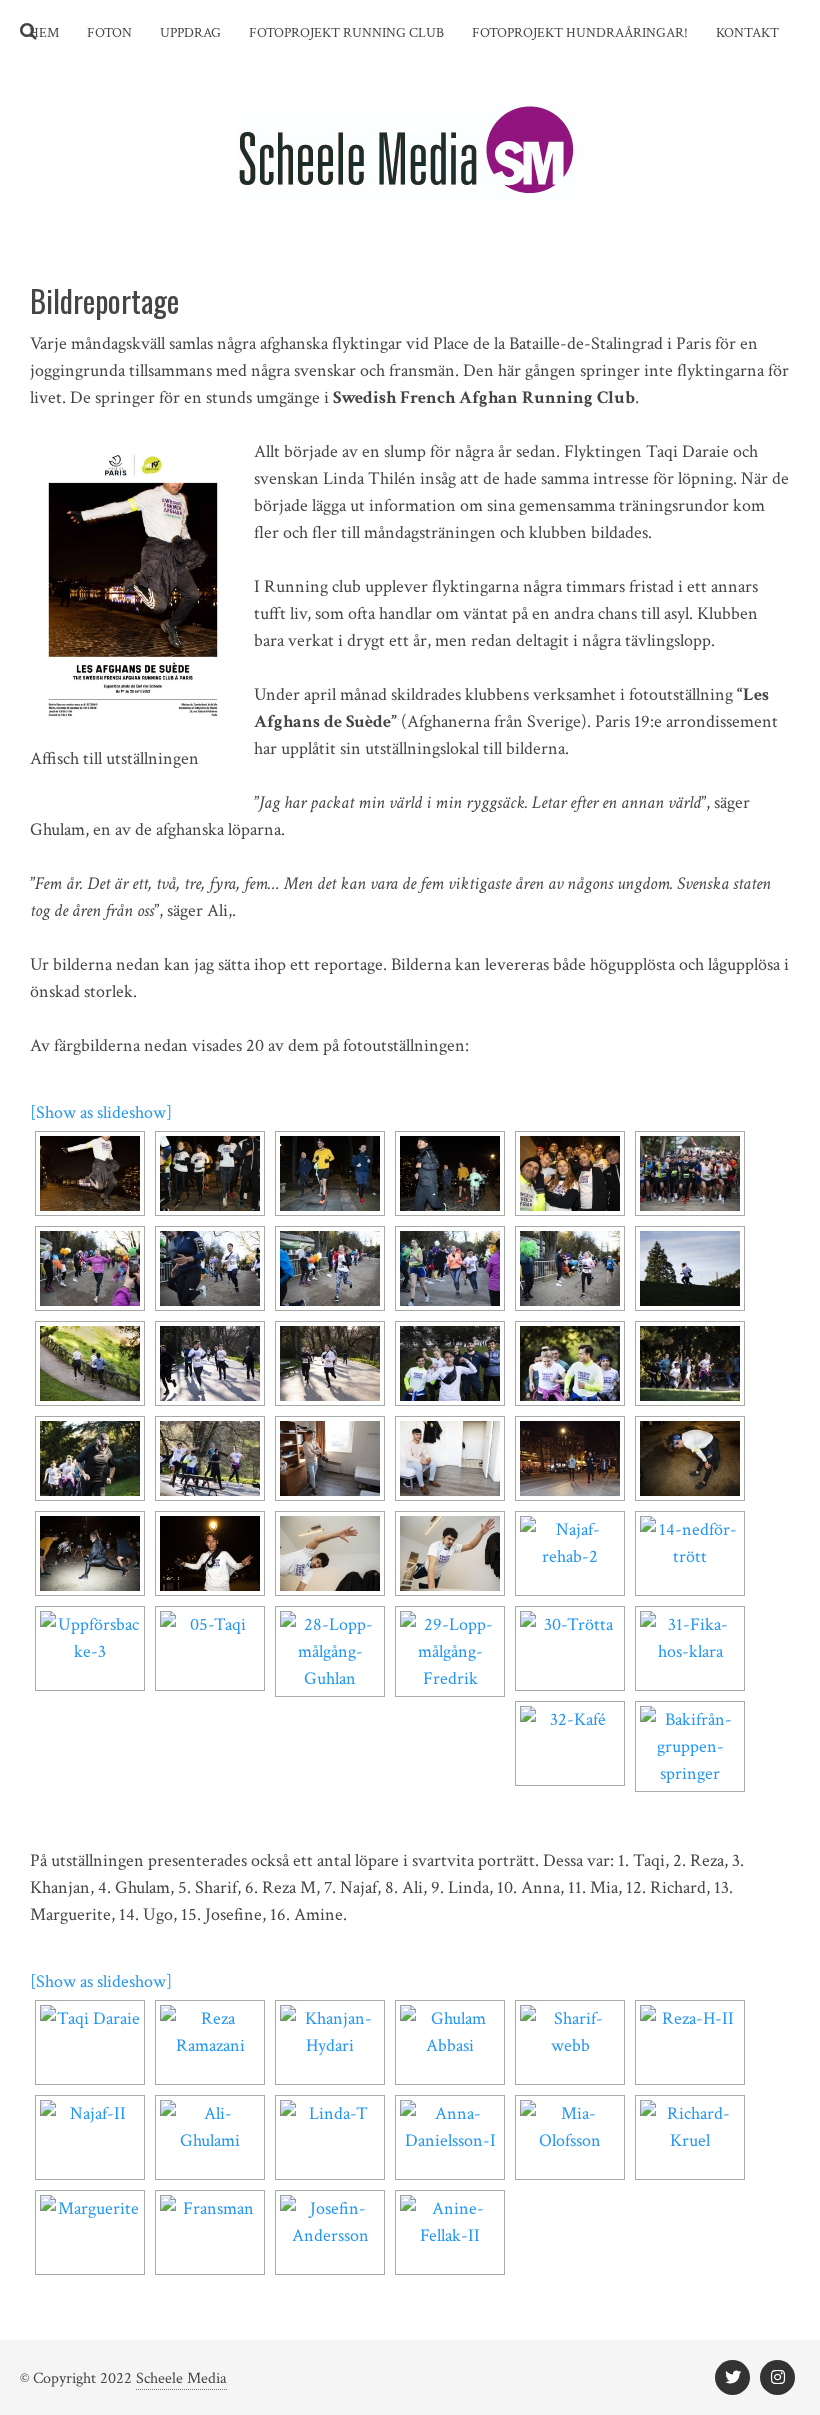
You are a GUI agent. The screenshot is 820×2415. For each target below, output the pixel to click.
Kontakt (747, 33)
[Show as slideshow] (101, 1112)
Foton (109, 33)
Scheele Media (181, 2378)
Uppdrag (190, 33)
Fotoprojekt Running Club (346, 33)
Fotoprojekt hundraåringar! (580, 33)
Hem (44, 33)
